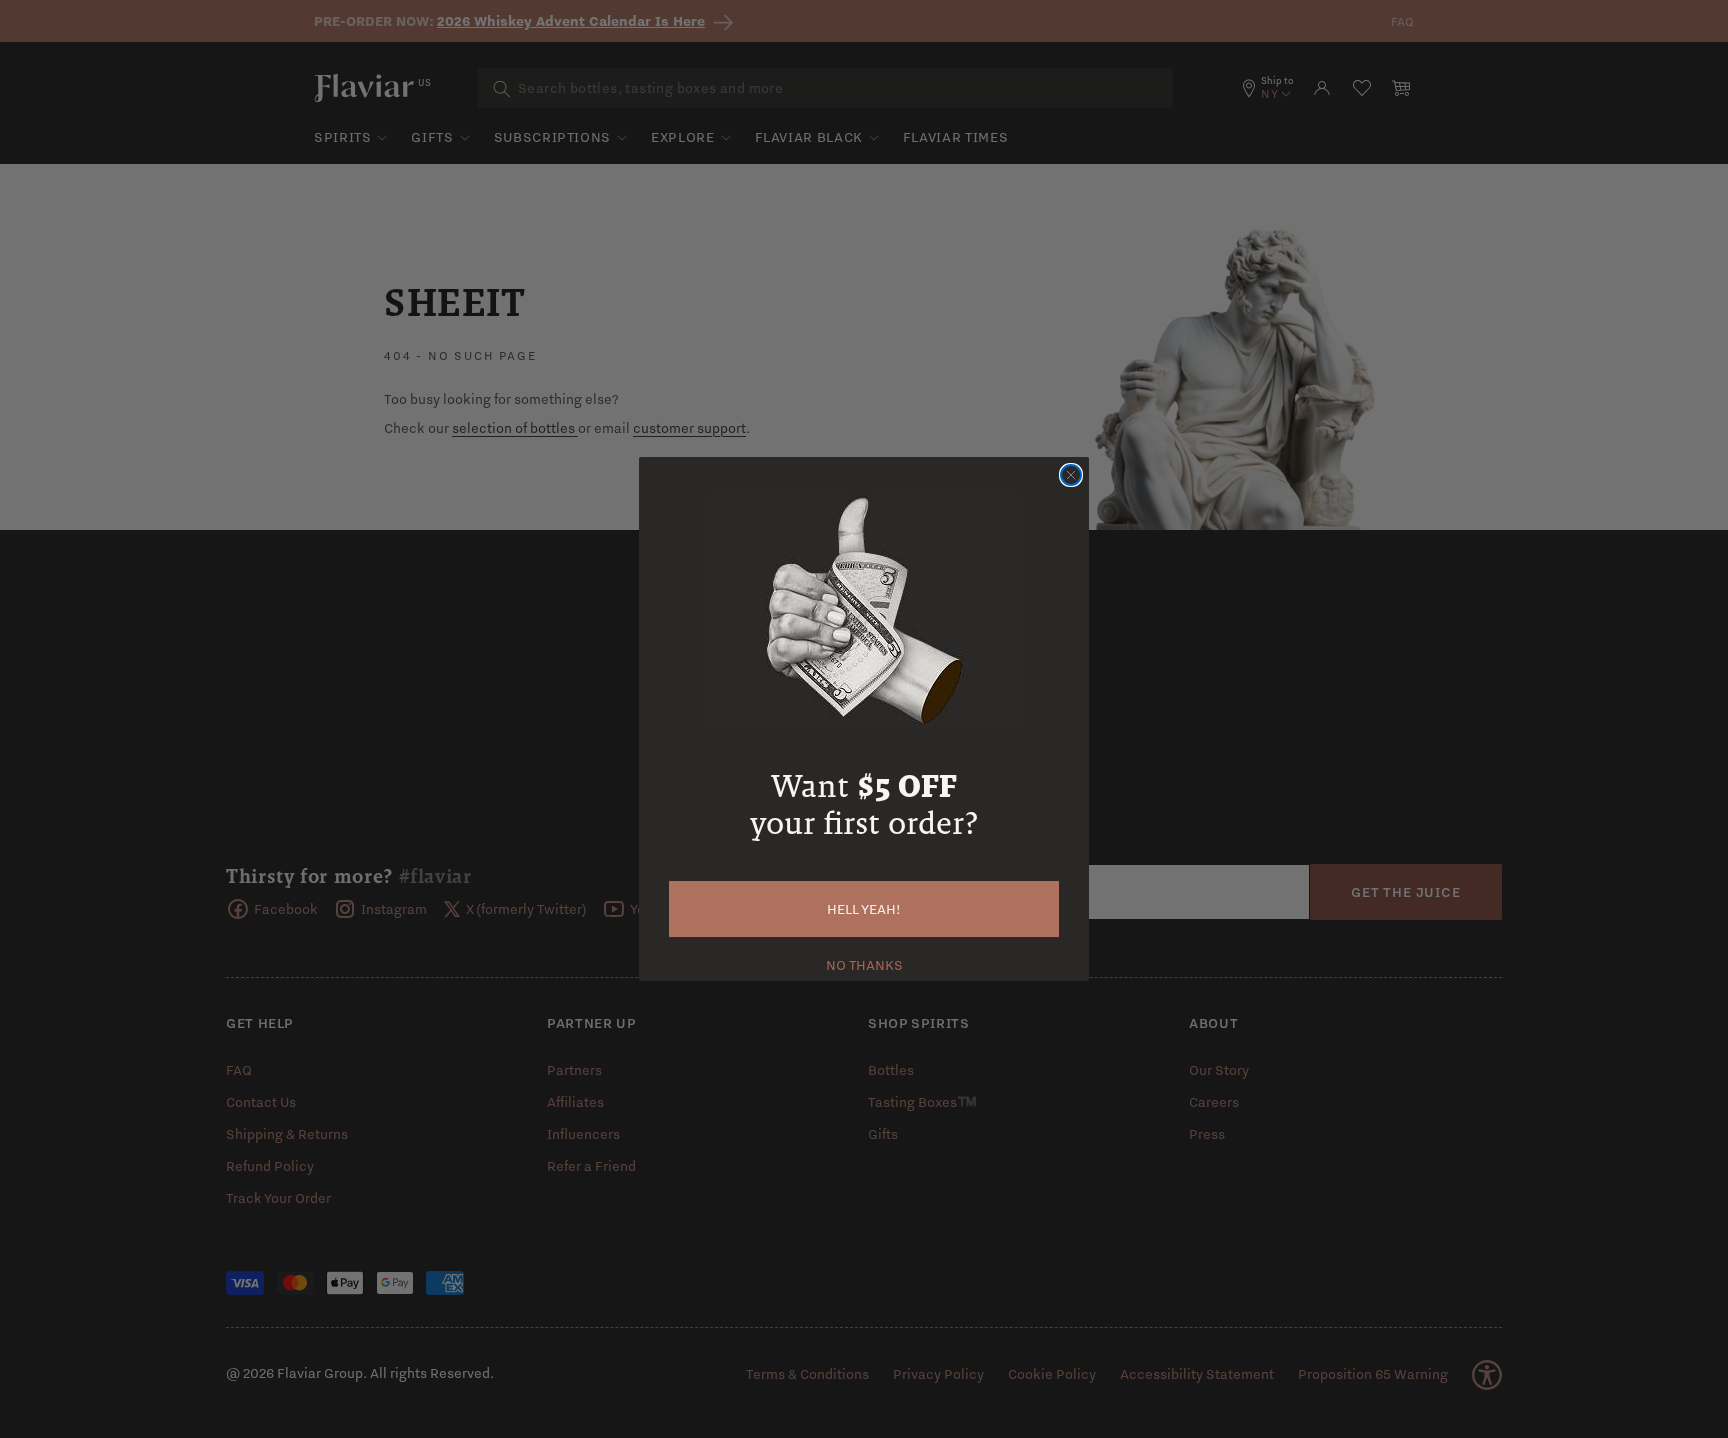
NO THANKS (864, 963)
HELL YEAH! (864, 909)
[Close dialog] (1071, 475)
